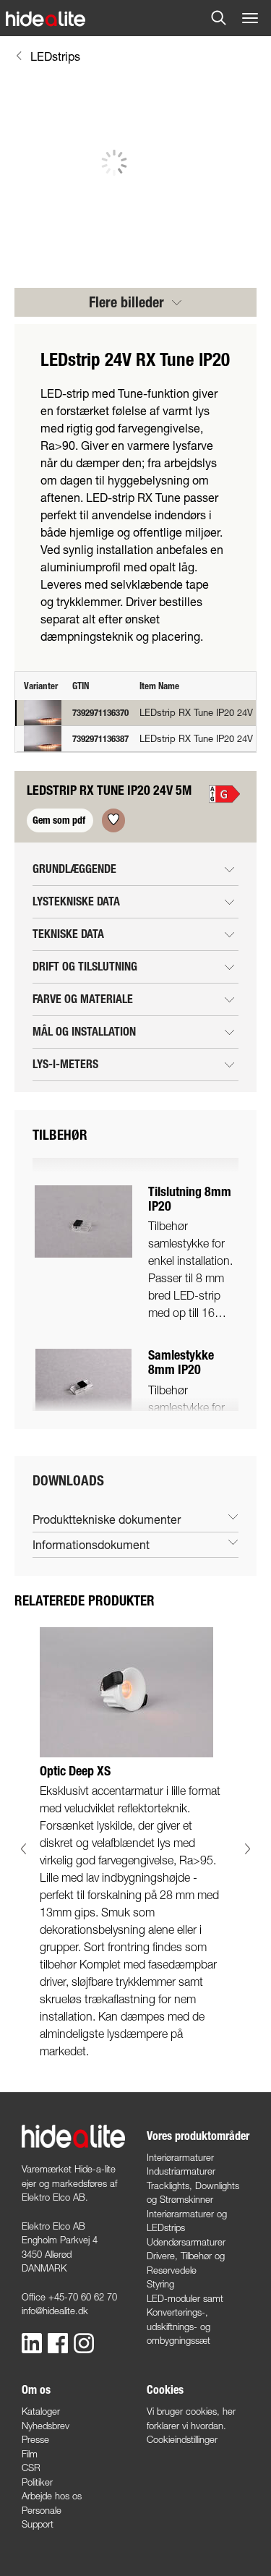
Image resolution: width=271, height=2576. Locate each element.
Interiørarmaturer (180, 2157)
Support (38, 2524)
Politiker (37, 2482)
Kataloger (41, 2411)
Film (30, 2454)
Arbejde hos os (52, 2496)
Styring (160, 2284)
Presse (35, 2439)
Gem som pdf (60, 820)
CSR (31, 2468)
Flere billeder (128, 302)
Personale (42, 2510)
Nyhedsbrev (46, 2426)
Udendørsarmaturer (186, 2242)
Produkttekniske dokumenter (107, 1519)
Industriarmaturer (181, 2171)
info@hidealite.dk (55, 2311)
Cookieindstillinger (182, 2439)
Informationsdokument (91, 1544)
